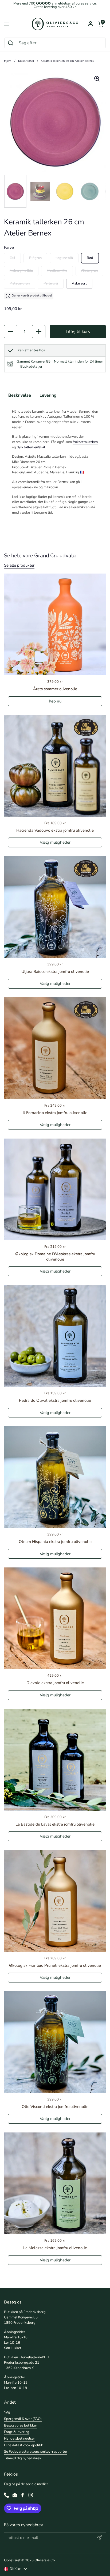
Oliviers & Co (45, 2560)
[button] (101, 24)
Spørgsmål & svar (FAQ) (23, 2419)
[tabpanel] (55, 462)
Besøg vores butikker (21, 2425)
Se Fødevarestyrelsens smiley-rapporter (36, 2452)
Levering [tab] (48, 395)
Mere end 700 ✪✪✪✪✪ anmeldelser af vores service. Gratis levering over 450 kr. (55, 5)
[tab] (30, 367)
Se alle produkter (19, 565)
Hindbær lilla (57, 271)
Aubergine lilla (21, 271)
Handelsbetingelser (19, 2439)
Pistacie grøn (20, 283)
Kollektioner (26, 61)
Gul (12, 258)
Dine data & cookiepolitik (23, 2445)
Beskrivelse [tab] (20, 395)
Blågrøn (35, 258)
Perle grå (51, 283)
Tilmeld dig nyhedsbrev (23, 2458)
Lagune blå (64, 258)
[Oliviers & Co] (55, 24)
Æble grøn (89, 271)
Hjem (8, 61)
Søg (7, 2412)
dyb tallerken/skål (31, 447)
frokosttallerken (85, 442)
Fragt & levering (17, 2432)
